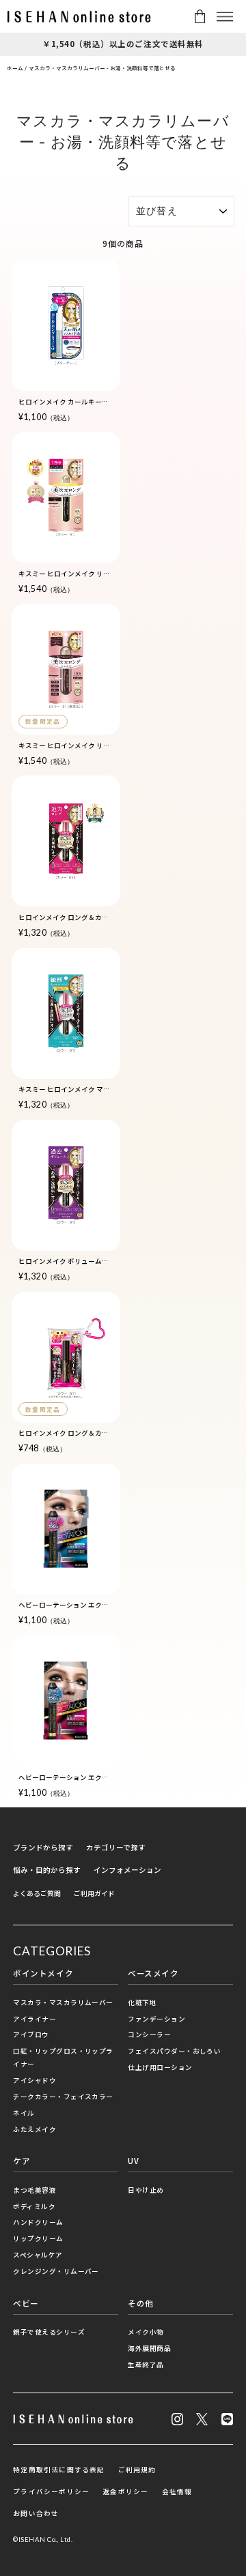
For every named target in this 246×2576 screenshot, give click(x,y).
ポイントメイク (43, 1973)
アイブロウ (31, 2034)
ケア (22, 2161)
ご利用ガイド (94, 1893)
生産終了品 (146, 2365)
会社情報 (177, 2491)
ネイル (24, 2113)
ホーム (15, 68)
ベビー (26, 2303)
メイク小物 (146, 2332)
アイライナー (35, 2019)
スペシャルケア (38, 2255)
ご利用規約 (137, 2470)
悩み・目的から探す (47, 1870)
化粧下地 (142, 2002)
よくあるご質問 (37, 1893)
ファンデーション (156, 2019)
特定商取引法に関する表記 (59, 2470)
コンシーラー (149, 2034)
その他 (141, 2303)
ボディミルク (34, 2206)
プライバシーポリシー (51, 2491)
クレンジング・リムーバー (56, 2271)
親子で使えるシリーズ (49, 2332)
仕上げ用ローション (160, 2067)
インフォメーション (127, 1870)
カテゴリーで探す (116, 1847)
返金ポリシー (125, 2491)
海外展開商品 (149, 2348)
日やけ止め (146, 2190)
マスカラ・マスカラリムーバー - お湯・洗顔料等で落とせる (102, 68)
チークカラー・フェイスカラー (63, 2097)
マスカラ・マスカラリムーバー (63, 2002)
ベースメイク (153, 1973)
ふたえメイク (35, 2129)
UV (133, 2161)
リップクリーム (38, 2238)
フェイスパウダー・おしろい (174, 2051)
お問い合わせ (36, 2513)
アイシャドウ (35, 2080)
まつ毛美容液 (35, 2190)
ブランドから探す (43, 1847)
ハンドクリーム (38, 2222)
